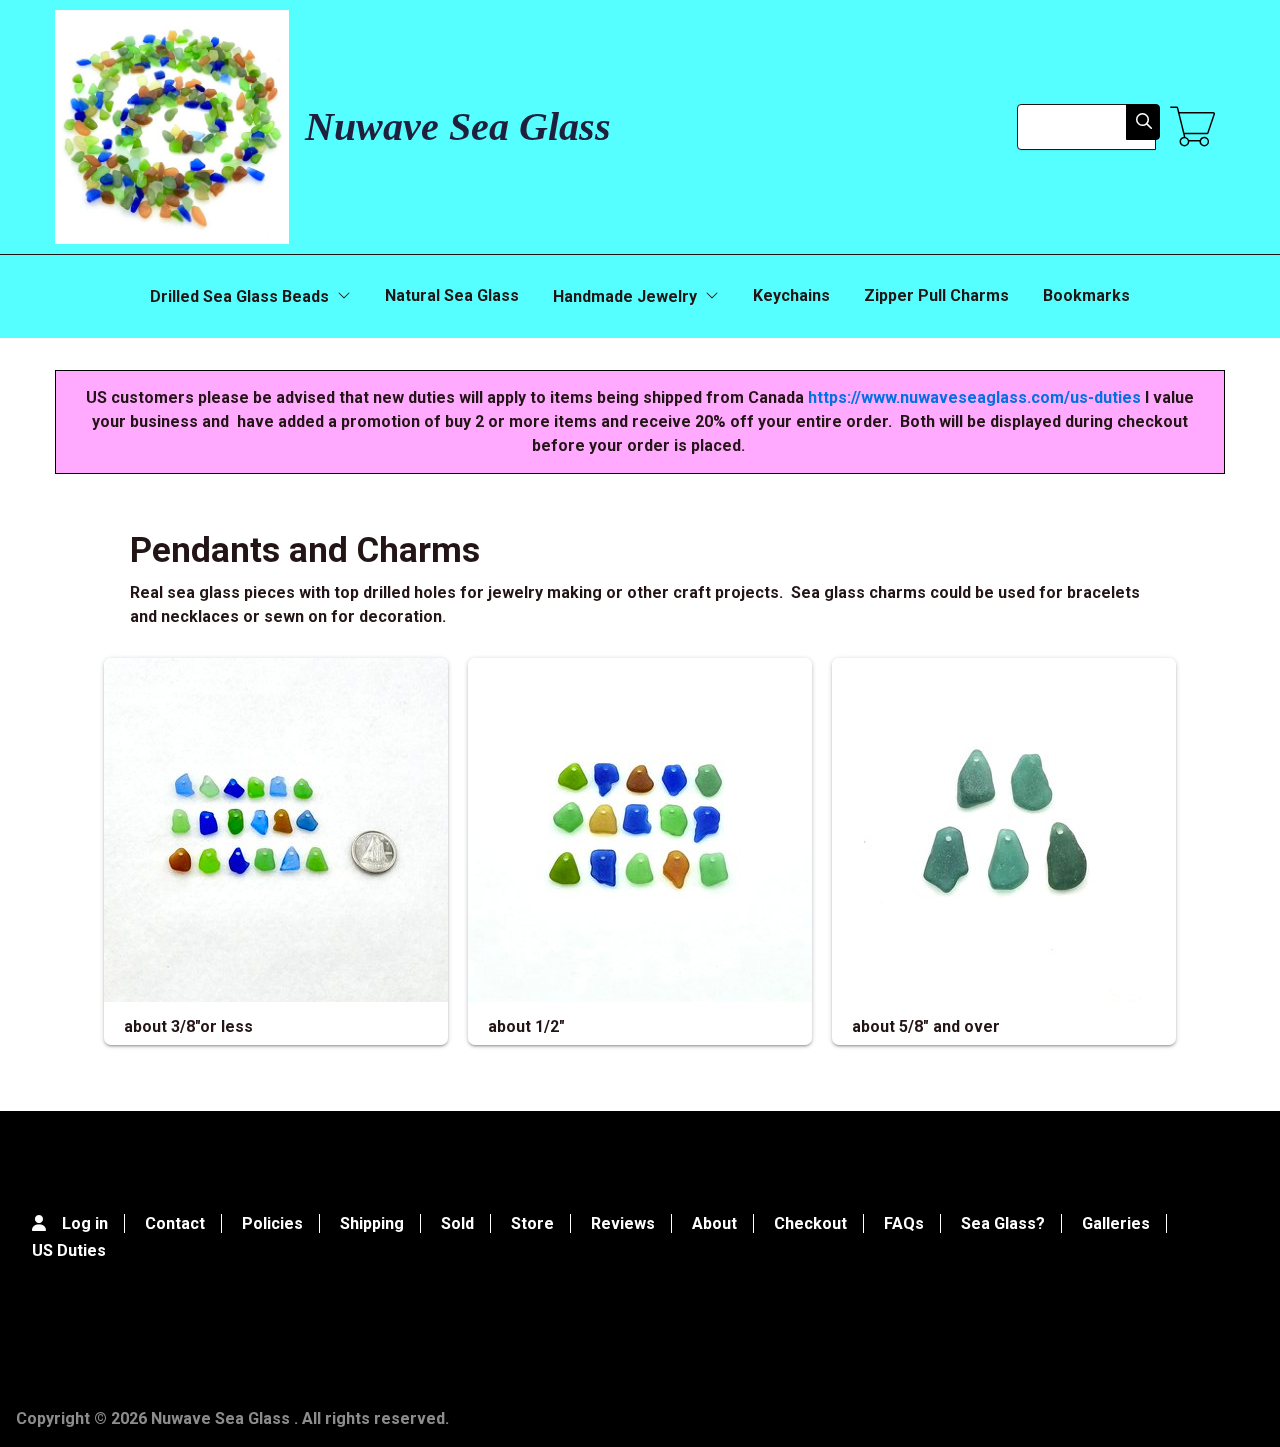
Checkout (810, 1223)
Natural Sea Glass (452, 295)
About (714, 1223)
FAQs (904, 1223)
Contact (175, 1223)
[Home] (172, 127)
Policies (272, 1223)
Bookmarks (1086, 295)
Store (532, 1223)
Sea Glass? (1003, 1223)
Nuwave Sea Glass (458, 126)
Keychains (791, 295)
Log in (85, 1223)
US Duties (69, 1250)
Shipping (372, 1223)
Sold (457, 1223)
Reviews (623, 1223)
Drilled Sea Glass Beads (239, 296)
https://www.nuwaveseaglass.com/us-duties (974, 397)
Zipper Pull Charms (936, 295)
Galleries (1116, 1223)
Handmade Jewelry (625, 296)
